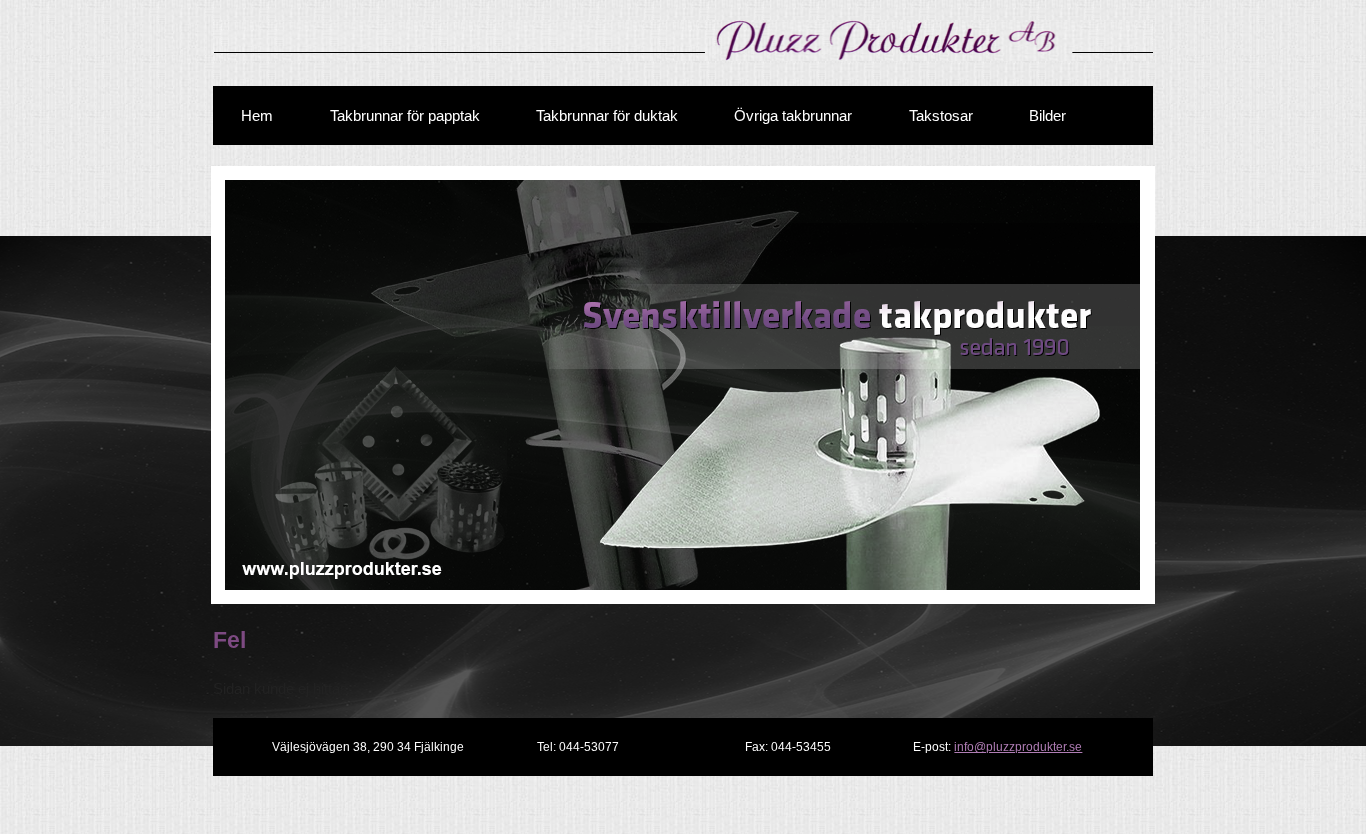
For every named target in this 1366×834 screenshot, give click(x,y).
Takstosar (941, 115)
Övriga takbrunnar (793, 115)
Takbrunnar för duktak (607, 115)
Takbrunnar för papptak (405, 115)
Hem (257, 115)
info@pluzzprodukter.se (1018, 747)
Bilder (1047, 115)
